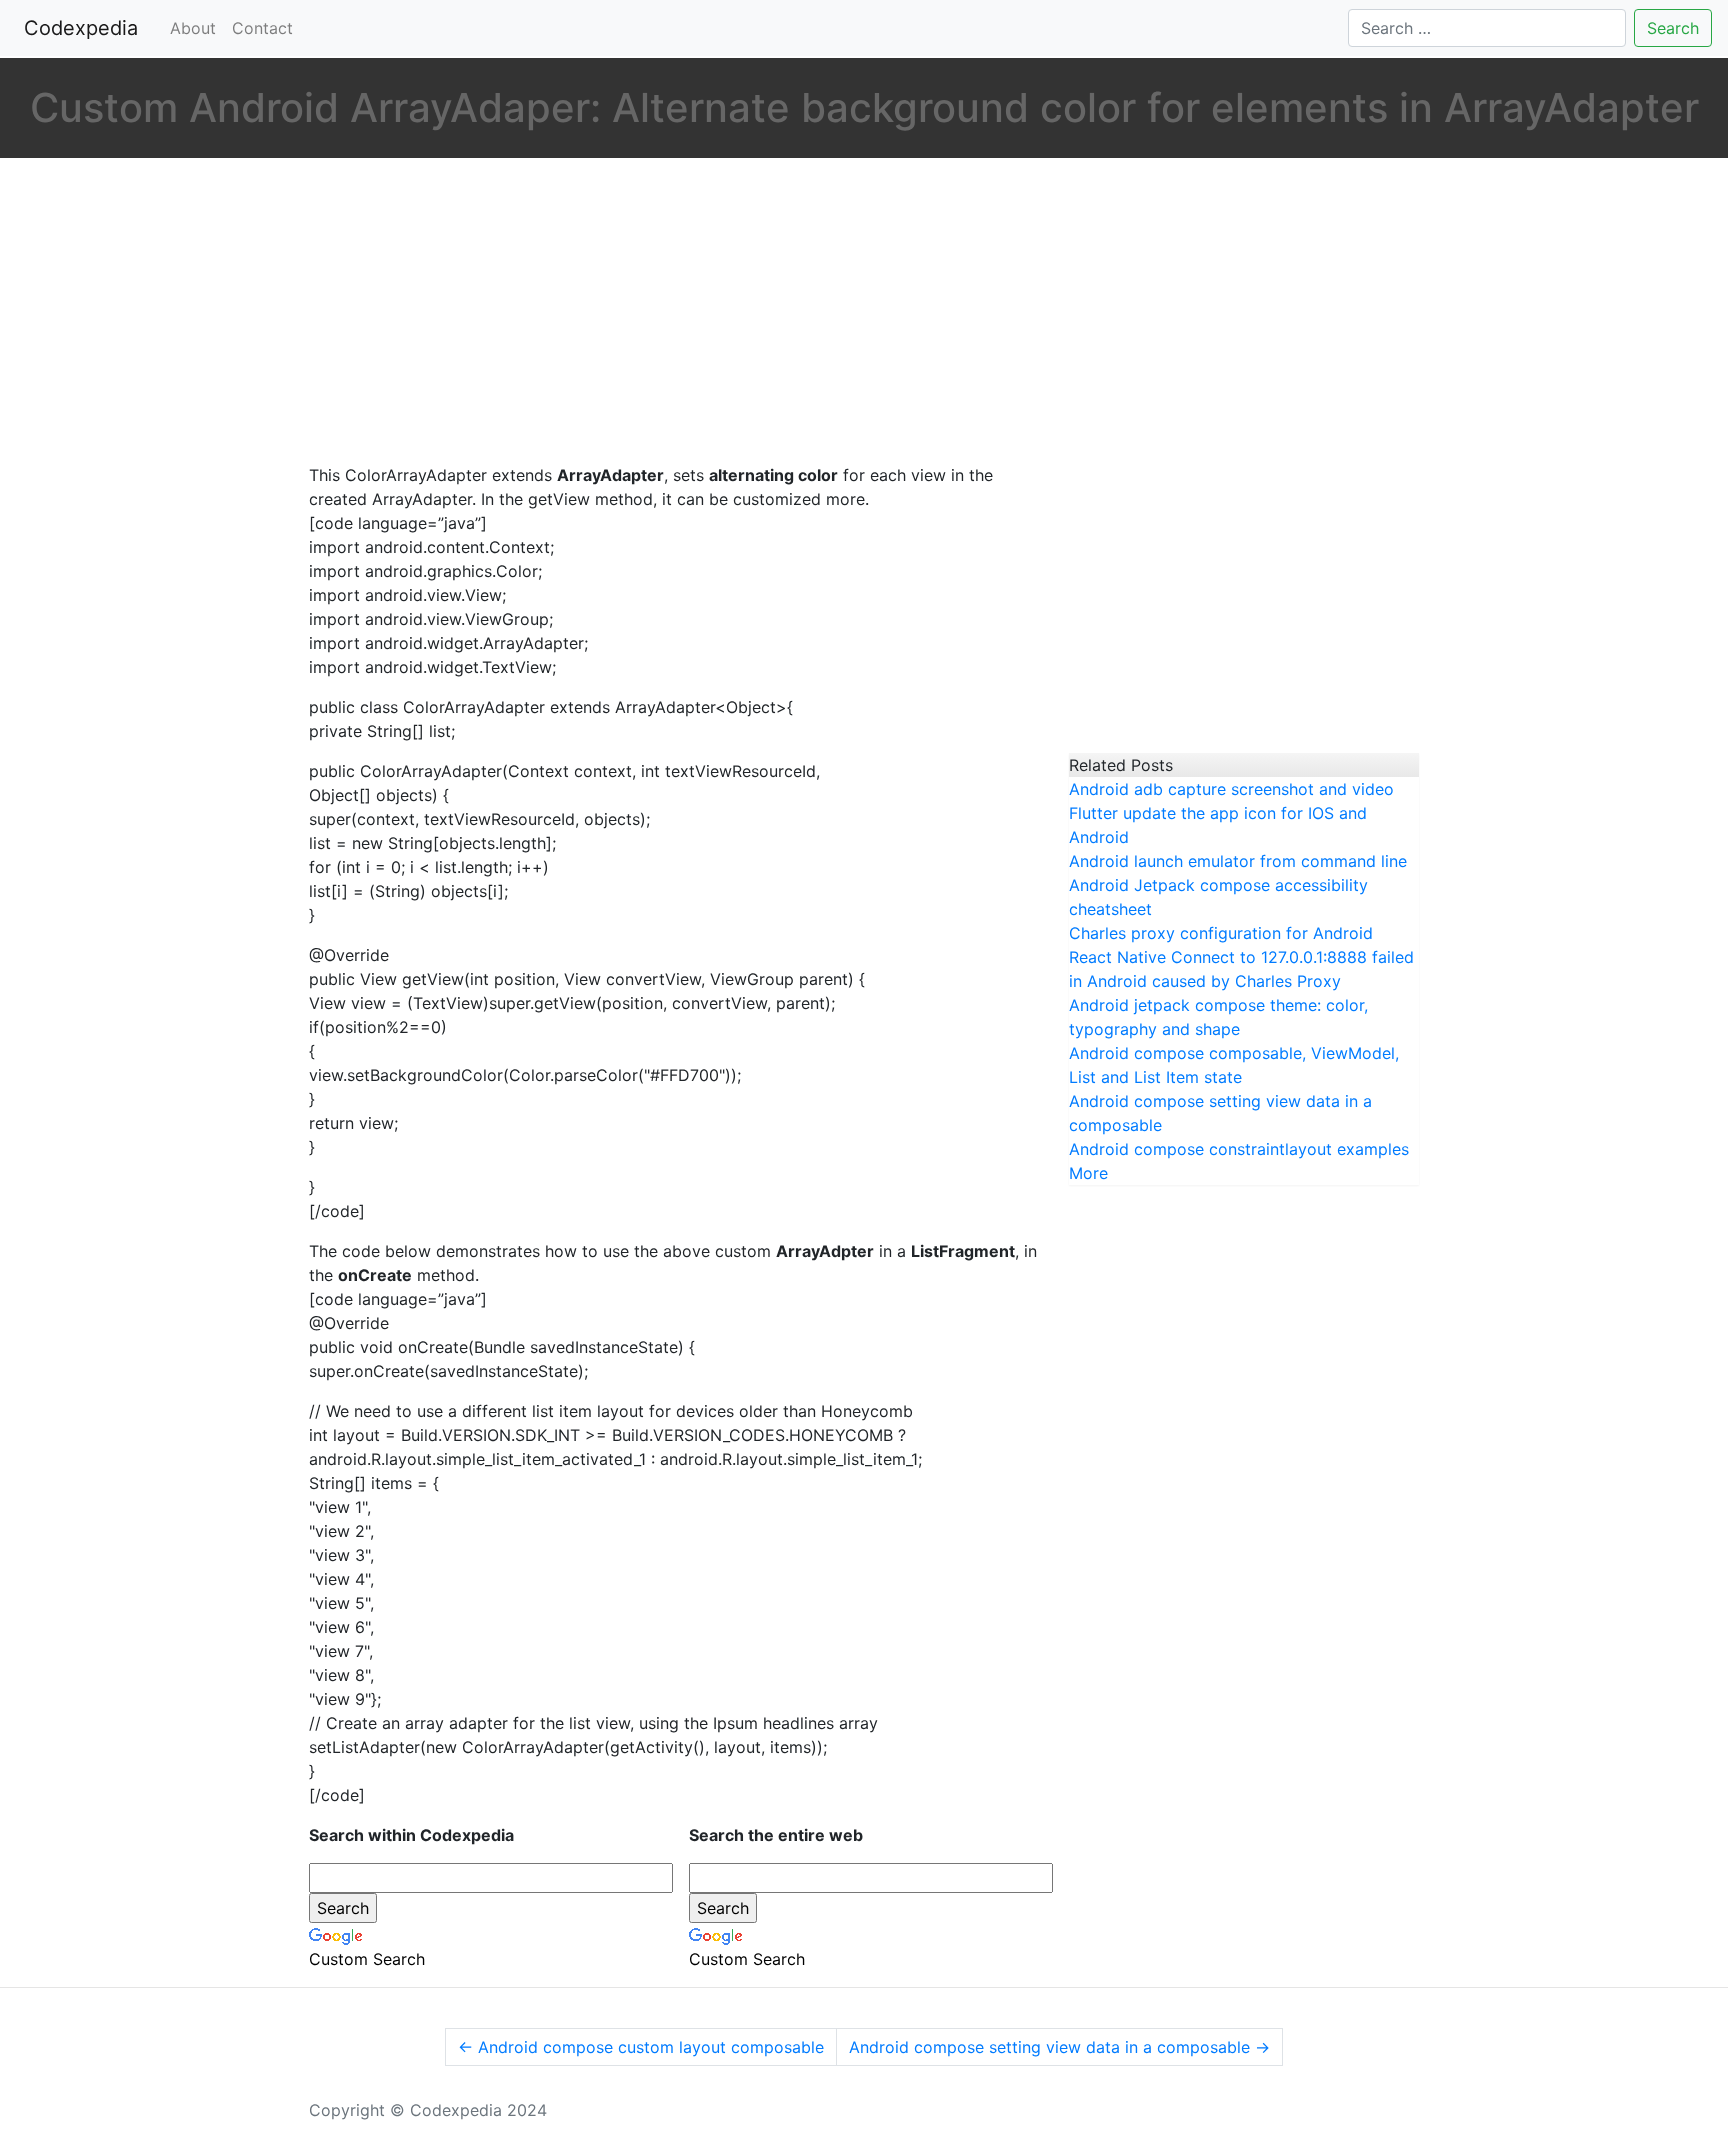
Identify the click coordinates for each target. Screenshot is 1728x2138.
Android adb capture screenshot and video (1231, 789)
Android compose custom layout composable (641, 2047)
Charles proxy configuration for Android (1221, 933)
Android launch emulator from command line (1238, 861)
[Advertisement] (674, 313)
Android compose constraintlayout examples (1239, 1149)
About (193, 28)
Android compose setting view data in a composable (1059, 2047)
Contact (262, 28)
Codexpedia (85, 28)
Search (1673, 28)
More (1088, 1173)
